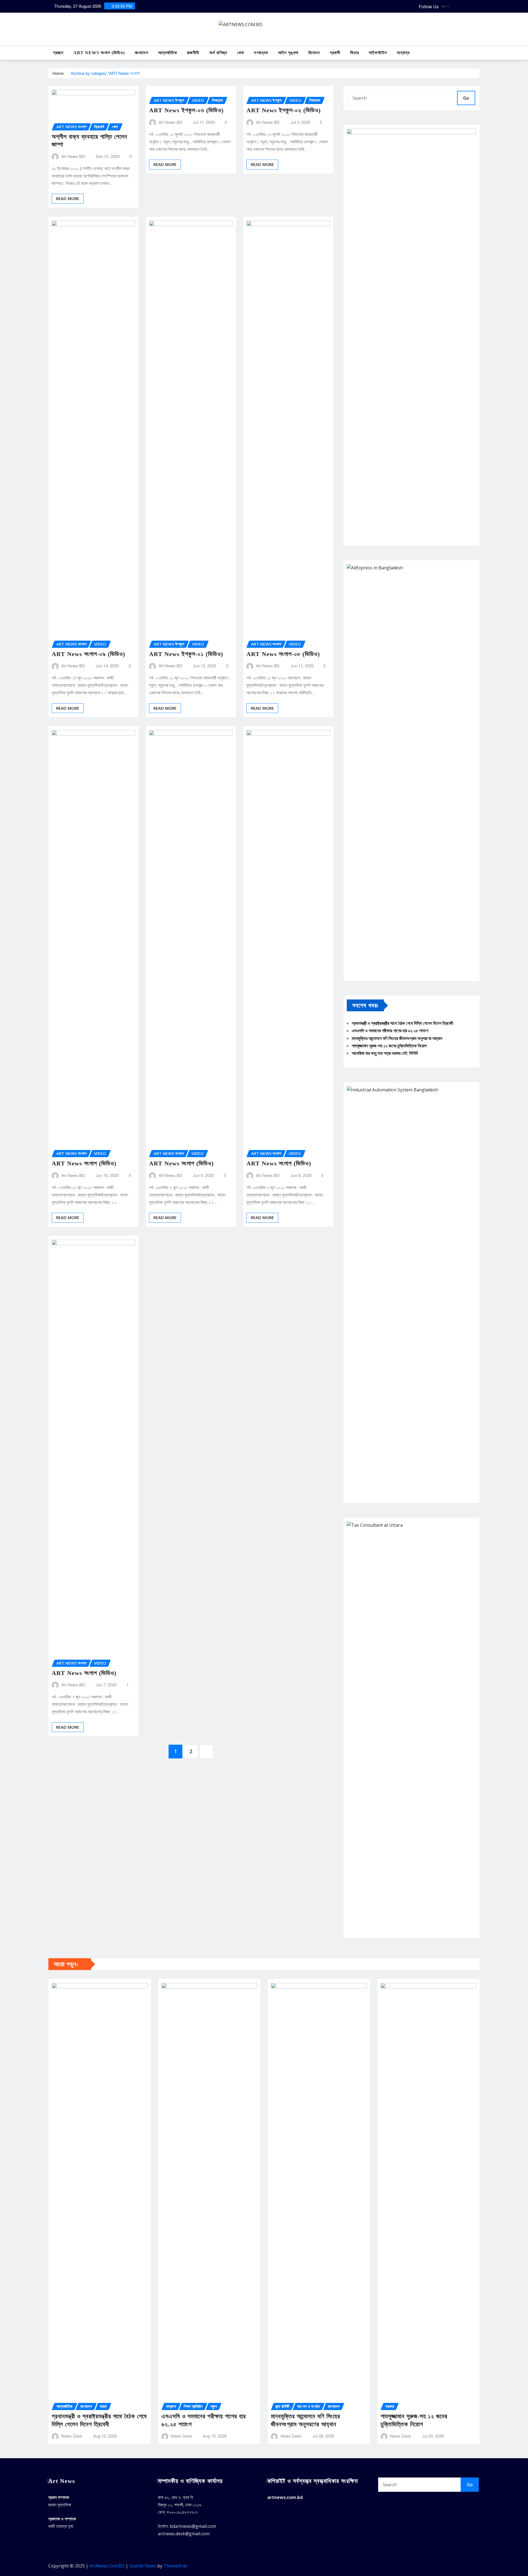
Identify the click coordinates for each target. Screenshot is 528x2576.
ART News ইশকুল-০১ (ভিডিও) (186, 654)
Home (58, 73)
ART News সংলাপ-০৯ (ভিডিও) (88, 654)
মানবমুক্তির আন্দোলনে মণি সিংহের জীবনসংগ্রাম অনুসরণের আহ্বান (397, 1038)
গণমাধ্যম (261, 53)
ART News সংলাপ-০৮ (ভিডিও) (283, 654)
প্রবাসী (335, 53)
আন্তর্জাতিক (168, 53)
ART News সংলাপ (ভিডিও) (99, 53)
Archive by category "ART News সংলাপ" (105, 73)
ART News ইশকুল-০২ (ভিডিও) (284, 110)
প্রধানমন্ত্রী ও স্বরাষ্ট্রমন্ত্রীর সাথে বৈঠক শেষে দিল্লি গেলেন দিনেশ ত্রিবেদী (402, 1023)
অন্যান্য (403, 53)
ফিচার (354, 53)
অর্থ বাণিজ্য (218, 53)
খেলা (240, 53)
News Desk (72, 2436)
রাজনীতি (193, 53)
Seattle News (143, 2566)
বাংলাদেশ (141, 53)
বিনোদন (314, 53)
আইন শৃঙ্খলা (288, 53)
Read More (68, 198)
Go (466, 98)
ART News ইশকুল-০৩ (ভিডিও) (186, 110)
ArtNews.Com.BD (107, 2566)
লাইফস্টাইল (378, 53)
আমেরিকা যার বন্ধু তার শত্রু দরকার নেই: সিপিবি (385, 1053)
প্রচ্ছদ (58, 53)
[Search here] (478, 53)
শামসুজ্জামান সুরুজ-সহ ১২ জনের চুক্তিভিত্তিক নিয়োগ (389, 1046)
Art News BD (73, 156)
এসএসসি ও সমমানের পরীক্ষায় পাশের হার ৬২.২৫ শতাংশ (390, 1031)
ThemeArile (175, 2566)
